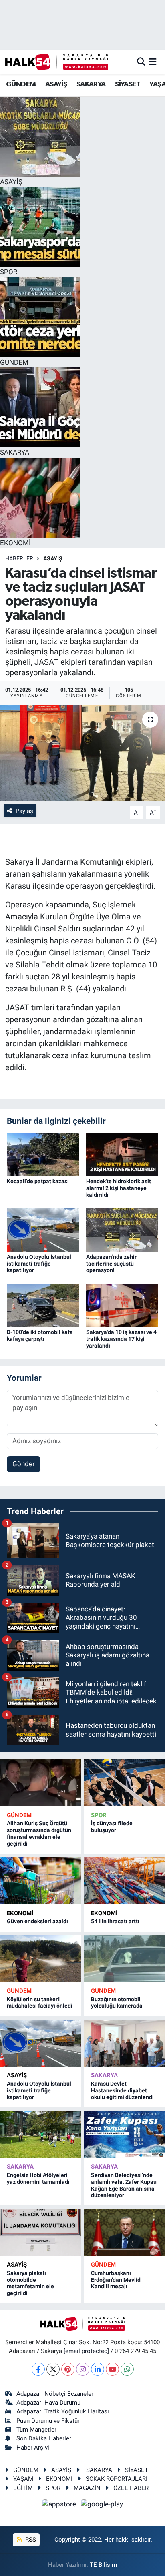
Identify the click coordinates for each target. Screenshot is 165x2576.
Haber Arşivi (33, 2448)
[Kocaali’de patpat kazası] (43, 1154)
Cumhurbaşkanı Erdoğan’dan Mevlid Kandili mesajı (116, 2280)
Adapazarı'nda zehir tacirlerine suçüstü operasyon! (111, 1264)
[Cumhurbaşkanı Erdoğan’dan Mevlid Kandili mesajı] (125, 2233)
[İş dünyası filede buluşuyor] (125, 1783)
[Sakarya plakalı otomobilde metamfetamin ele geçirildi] (40, 2233)
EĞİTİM (23, 2488)
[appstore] (60, 2505)
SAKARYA (91, 84)
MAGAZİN (87, 2488)
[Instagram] (83, 2369)
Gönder (24, 1464)
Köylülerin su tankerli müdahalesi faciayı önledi (40, 2003)
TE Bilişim (103, 2565)
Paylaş (24, 811)
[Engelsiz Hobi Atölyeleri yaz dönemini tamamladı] (40, 2135)
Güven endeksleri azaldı (37, 1921)
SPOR (99, 1815)
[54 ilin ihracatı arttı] (125, 1881)
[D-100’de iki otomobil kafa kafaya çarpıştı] (43, 1305)
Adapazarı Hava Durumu (48, 2403)
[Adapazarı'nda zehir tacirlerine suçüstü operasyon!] (122, 1230)
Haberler (19, 558)
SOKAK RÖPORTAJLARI (117, 2479)
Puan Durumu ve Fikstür (48, 2421)
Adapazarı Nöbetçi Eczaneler (55, 2394)
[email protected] (86, 2351)
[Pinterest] (68, 2369)
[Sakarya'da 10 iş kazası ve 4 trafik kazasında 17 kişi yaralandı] (122, 1305)
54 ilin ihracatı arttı (115, 1921)
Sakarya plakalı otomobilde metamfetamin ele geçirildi (30, 2283)
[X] (53, 2369)
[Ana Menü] (153, 62)
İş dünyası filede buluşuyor (112, 1827)
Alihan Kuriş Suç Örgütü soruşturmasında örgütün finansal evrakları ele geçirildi (39, 1833)
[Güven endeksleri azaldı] (40, 1881)
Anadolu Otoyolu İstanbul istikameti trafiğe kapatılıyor (39, 1264)
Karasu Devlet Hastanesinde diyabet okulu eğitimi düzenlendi (122, 2090)
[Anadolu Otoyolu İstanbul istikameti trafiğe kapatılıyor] (43, 1230)
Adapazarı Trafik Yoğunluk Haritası (63, 2411)
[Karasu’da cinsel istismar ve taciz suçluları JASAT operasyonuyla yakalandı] (82, 753)
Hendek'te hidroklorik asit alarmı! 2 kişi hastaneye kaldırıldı (119, 1188)
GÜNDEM (21, 84)
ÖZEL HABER (131, 2488)
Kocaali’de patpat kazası (38, 1181)
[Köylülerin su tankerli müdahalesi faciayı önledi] (40, 1958)
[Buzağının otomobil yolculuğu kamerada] (125, 1958)
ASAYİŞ (56, 84)
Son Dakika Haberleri (45, 2438)
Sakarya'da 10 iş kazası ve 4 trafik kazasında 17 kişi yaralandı (121, 1339)
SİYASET (128, 84)
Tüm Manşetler (36, 2430)
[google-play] (102, 2505)
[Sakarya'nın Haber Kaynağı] (57, 62)
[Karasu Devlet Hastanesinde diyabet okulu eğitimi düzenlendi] (125, 2043)
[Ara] (141, 62)
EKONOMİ (20, 1913)
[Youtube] (112, 2369)
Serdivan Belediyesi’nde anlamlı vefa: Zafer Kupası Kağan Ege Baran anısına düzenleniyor (124, 2185)
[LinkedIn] (98, 2369)
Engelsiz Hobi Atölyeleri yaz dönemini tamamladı (38, 2178)
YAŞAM (23, 2479)
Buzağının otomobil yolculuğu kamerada (117, 2003)
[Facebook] (38, 2369)
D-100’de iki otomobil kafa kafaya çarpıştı (40, 1335)
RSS (30, 2540)
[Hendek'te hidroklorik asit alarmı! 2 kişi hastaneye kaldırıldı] (122, 1154)
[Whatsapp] (127, 2369)
